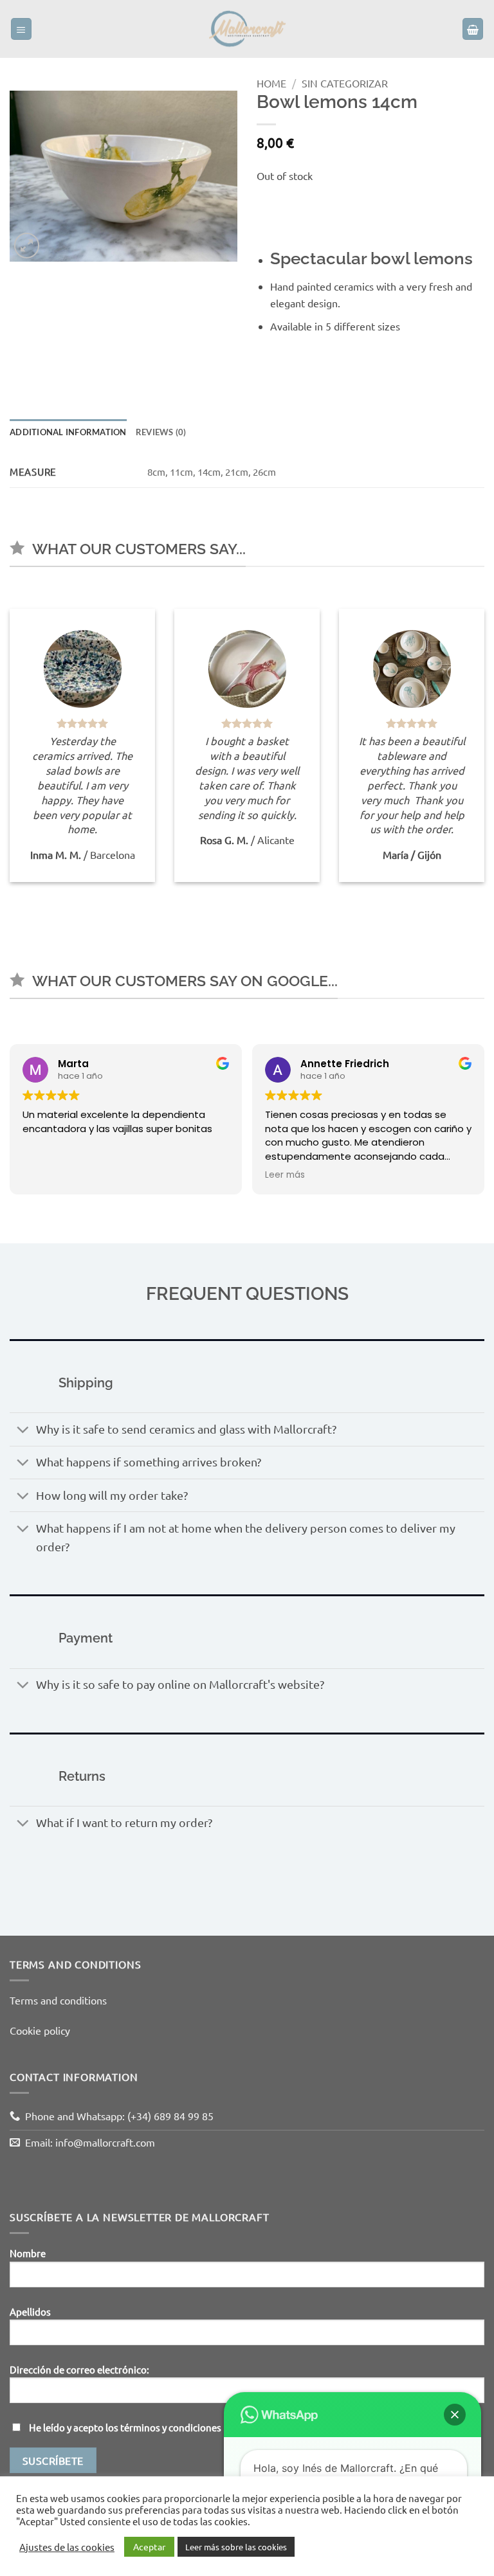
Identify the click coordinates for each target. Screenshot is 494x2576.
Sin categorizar (345, 83)
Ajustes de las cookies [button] (67, 2547)
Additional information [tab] (68, 432)
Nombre (28, 2253)
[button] (22, 29)
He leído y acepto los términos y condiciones (125, 2427)
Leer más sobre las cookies (236, 2547)
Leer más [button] (285, 1175)
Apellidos (30, 2311)
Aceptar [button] (149, 2546)
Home (271, 83)
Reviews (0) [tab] (161, 432)
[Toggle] (23, 1431)
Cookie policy (40, 2030)
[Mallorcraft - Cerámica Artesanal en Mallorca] (247, 29)
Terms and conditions (58, 2000)
